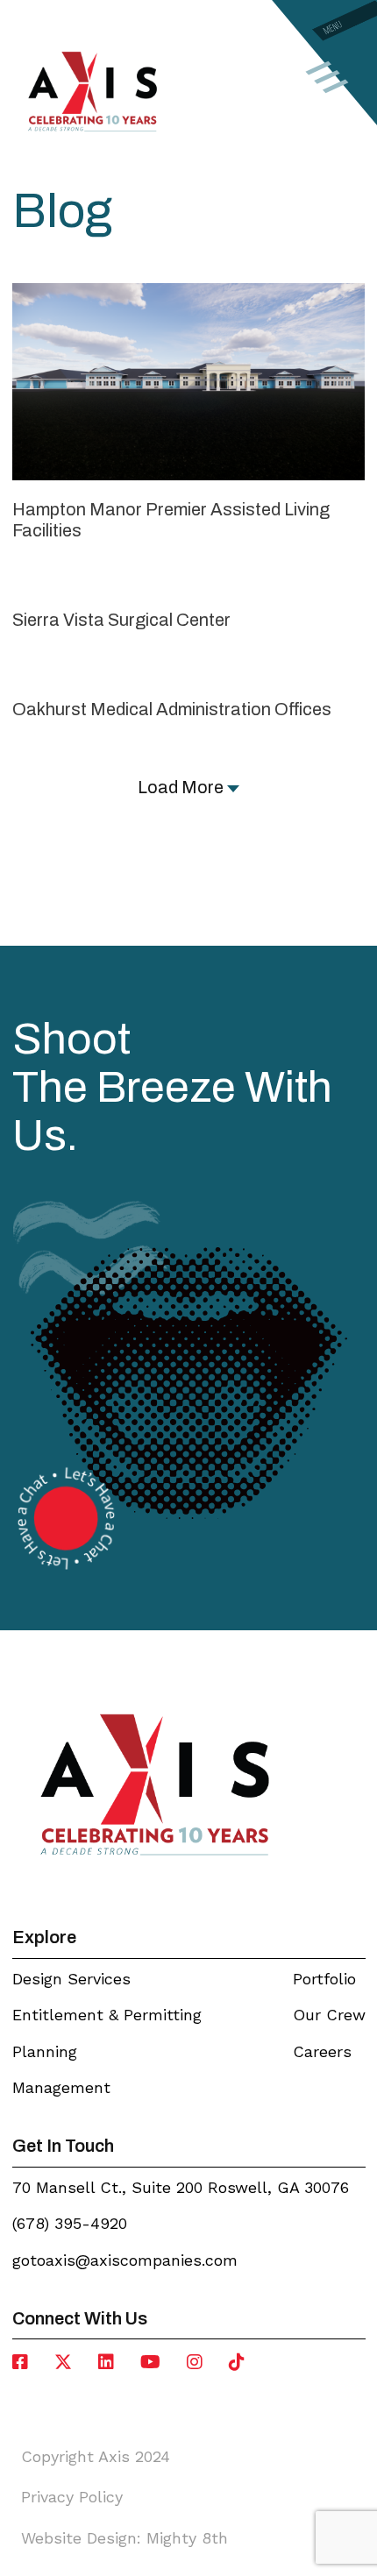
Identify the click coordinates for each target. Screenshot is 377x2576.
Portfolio (324, 1979)
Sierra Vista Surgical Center (121, 620)
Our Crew (329, 2015)
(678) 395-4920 (70, 2223)
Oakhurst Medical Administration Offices (172, 709)
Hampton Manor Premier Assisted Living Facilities (171, 519)
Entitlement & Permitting (107, 2015)
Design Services (71, 1979)
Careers (322, 2051)
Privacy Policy (72, 2497)
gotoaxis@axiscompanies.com (125, 2260)
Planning (45, 2051)
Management (61, 2087)
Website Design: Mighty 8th (124, 2538)
